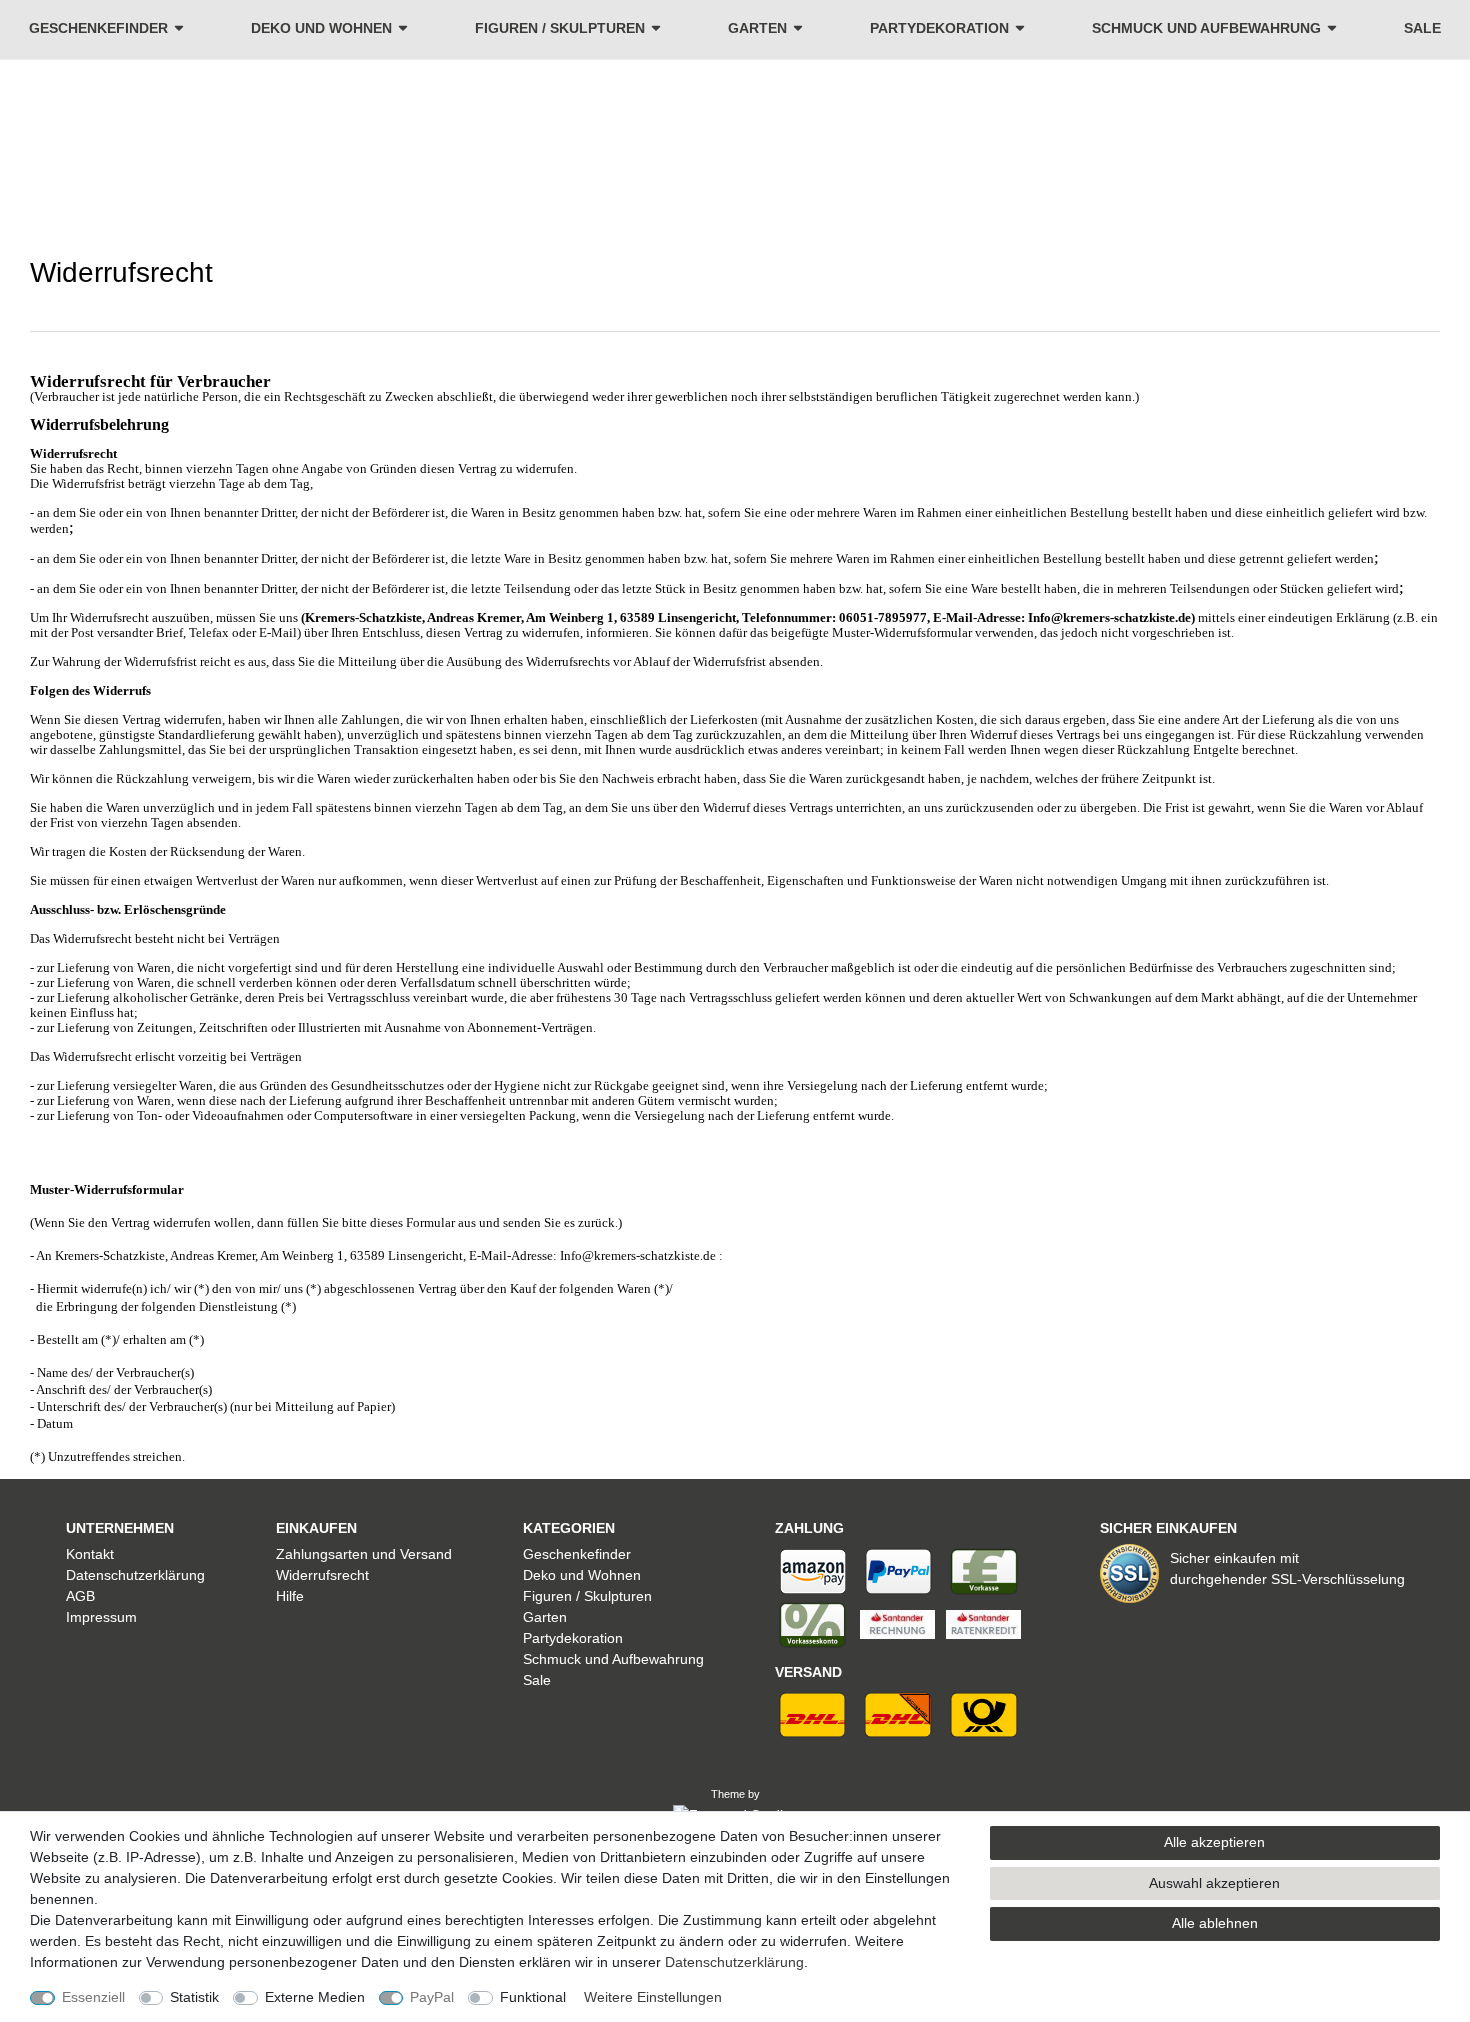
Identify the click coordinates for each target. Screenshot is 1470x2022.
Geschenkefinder (98, 28)
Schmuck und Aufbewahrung (1206, 28)
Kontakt (90, 1554)
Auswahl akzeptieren (1214, 1883)
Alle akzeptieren (1214, 1842)
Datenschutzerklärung (135, 1575)
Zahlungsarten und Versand (364, 1554)
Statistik (194, 1997)
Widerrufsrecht (322, 1575)
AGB (80, 1596)
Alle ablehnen (1215, 1923)
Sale (1422, 28)
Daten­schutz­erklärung (734, 1962)
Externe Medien (315, 1997)
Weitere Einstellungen (653, 1997)
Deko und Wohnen (321, 28)
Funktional (533, 1997)
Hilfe (290, 1596)
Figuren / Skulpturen (560, 28)
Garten (757, 28)
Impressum (101, 1617)
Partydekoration (939, 28)
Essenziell (93, 1997)
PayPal (432, 1997)
